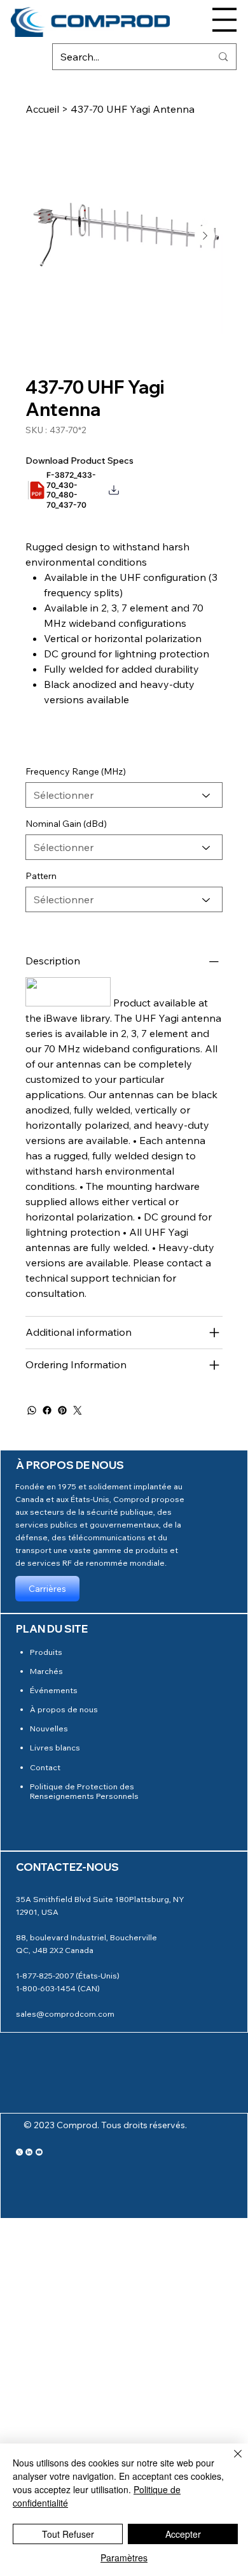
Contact (45, 1767)
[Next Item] (205, 236)
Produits (46, 1652)
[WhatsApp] (32, 1410)
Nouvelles (49, 1728)
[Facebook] (47, 1410)
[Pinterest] (62, 1410)
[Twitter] (78, 1410)
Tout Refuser (68, 2534)
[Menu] (224, 20)
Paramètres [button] (124, 2558)
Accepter (183, 2534)
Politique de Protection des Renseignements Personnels (84, 1791)
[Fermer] (230, 2461)
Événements (54, 1690)
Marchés (46, 1671)
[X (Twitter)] (19, 2152)
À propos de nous (64, 1709)
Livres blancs (55, 1747)
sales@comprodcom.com (65, 2014)
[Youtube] (39, 2152)
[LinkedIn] (29, 2152)
